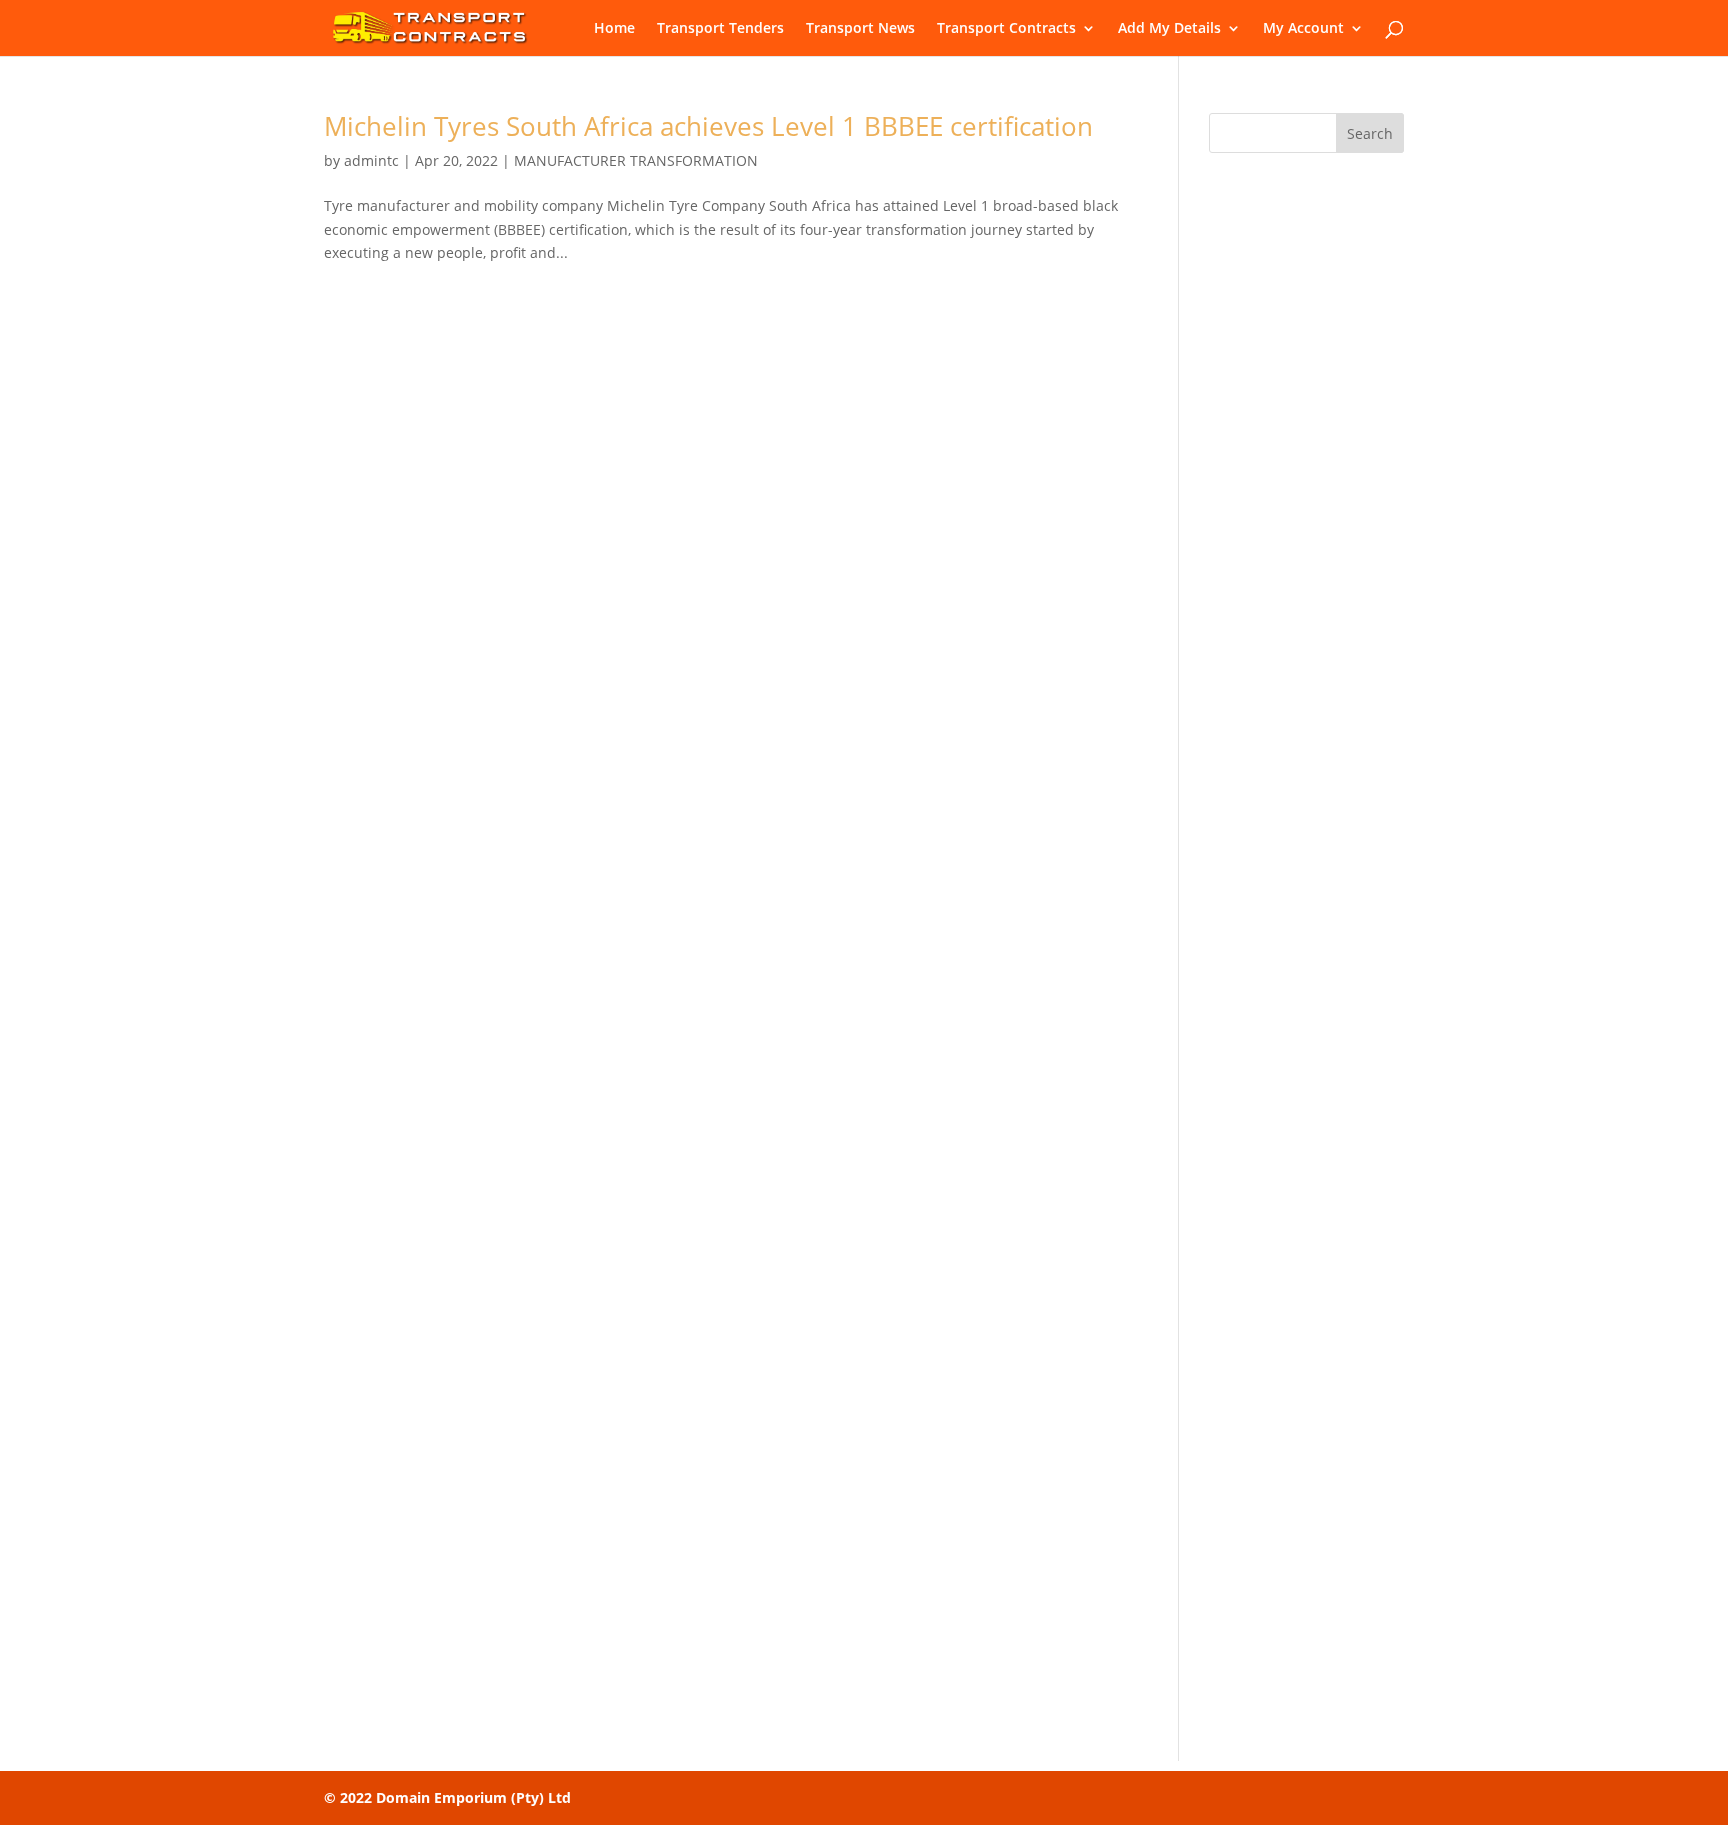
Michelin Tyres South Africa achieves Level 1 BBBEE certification (708, 126)
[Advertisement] (1306, 483)
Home (614, 29)
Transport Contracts (1006, 29)
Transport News (860, 29)
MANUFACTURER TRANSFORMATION (636, 160)
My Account (1303, 29)
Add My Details (1169, 29)
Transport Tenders (720, 29)
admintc (371, 160)
